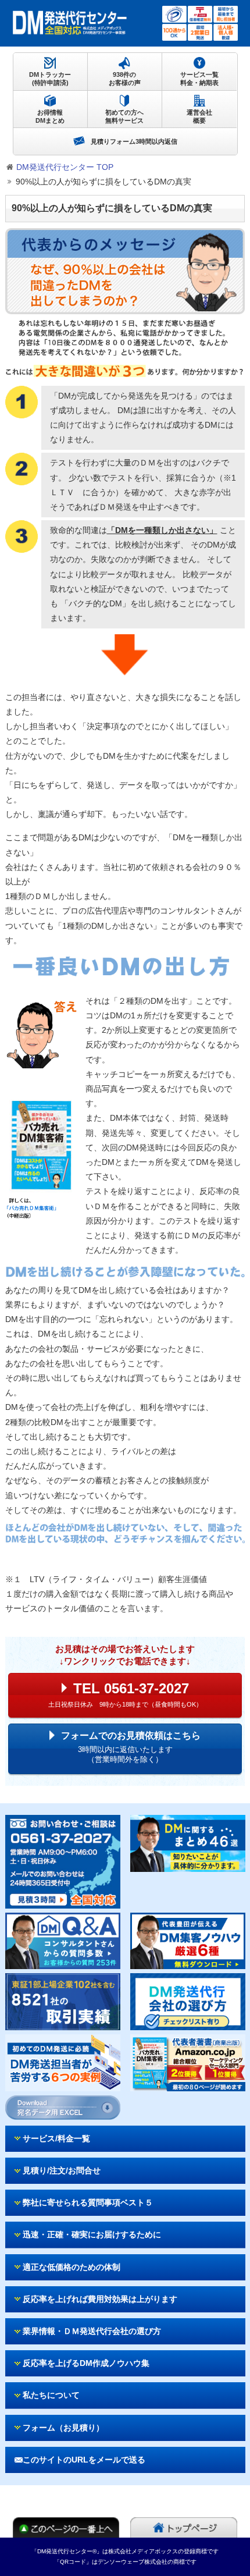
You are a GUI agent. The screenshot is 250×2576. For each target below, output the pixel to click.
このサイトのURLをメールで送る (84, 2460)
